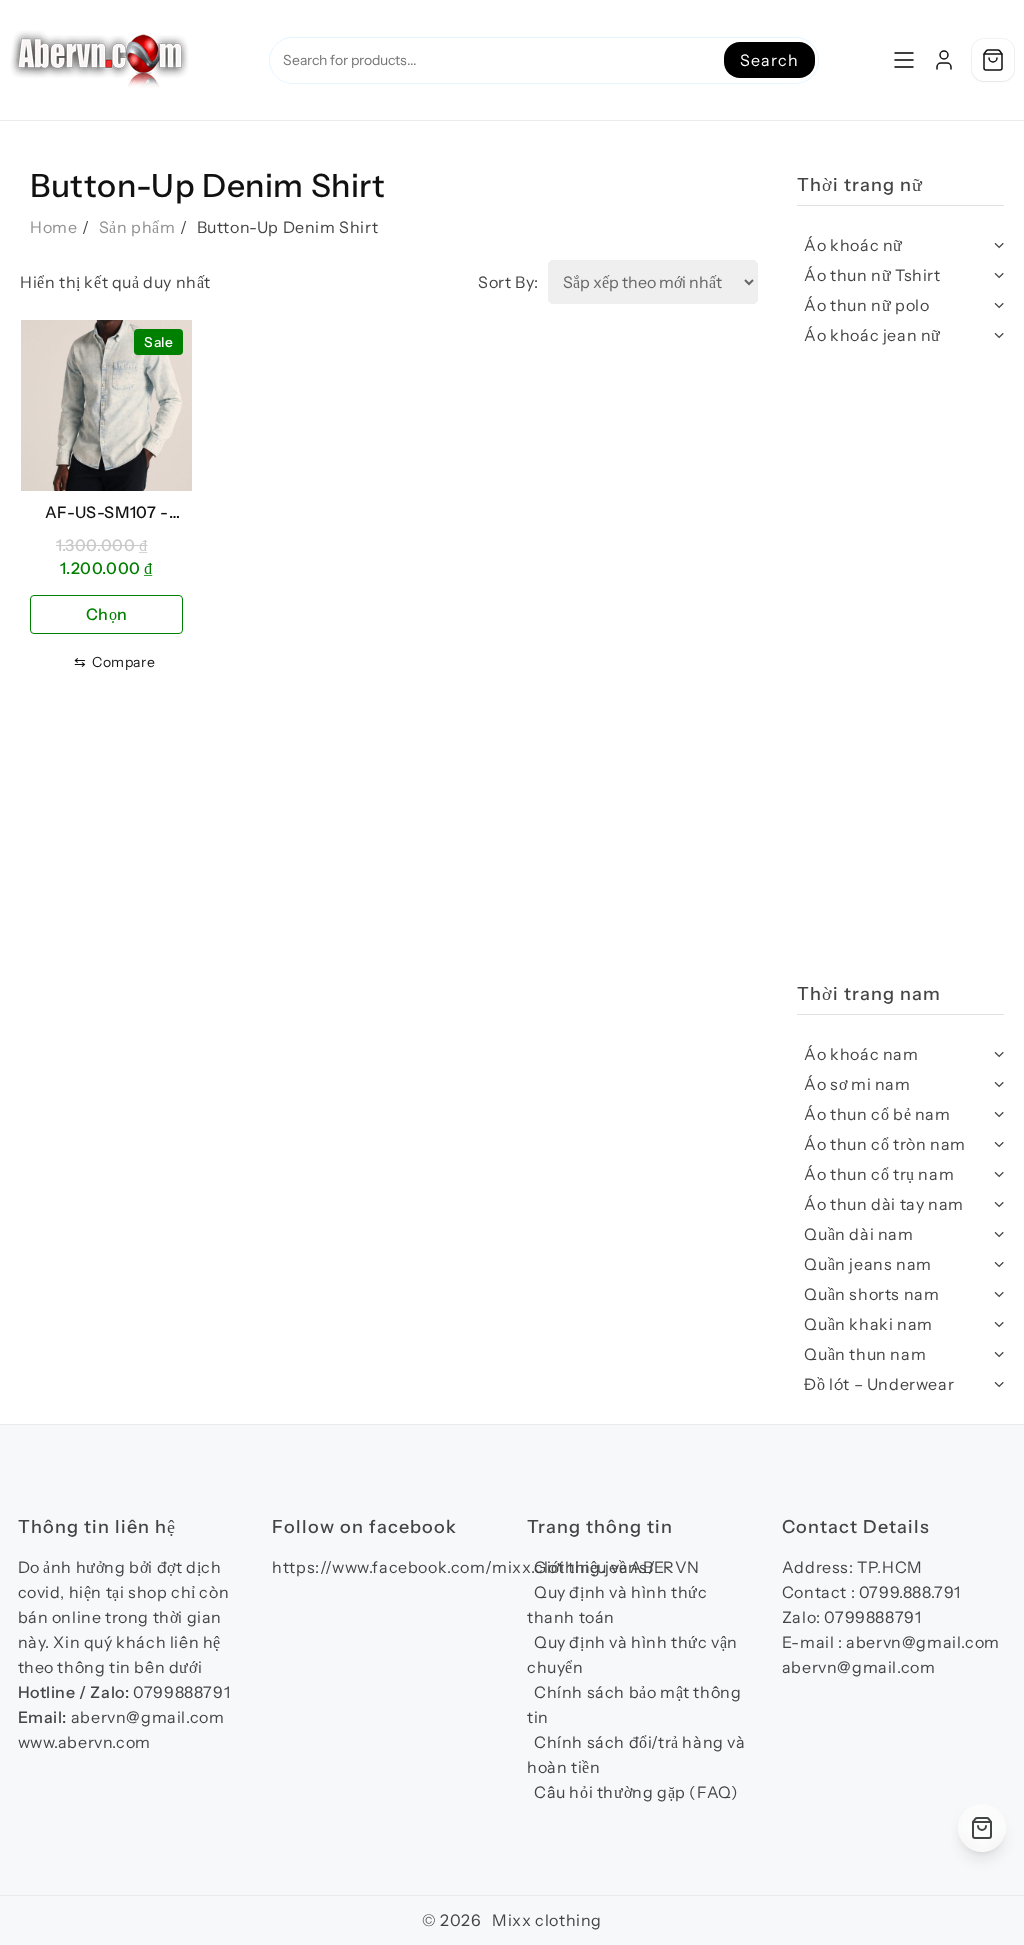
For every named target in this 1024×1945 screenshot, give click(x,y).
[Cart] (993, 60)
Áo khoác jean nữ (872, 335)
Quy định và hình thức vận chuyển (632, 1654)
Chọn (107, 614)
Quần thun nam (865, 1354)
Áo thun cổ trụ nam (879, 1174)
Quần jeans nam (867, 1264)
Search (769, 60)
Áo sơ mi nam (857, 1084)
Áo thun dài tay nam (883, 1204)
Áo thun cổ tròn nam (884, 1144)
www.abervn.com (84, 1742)
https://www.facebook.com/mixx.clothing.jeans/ (463, 1567)
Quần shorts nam (871, 1294)
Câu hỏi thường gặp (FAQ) (636, 1792)
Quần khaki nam (868, 1324)
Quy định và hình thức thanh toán (617, 1604)
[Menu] (904, 60)
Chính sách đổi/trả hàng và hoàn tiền (636, 1754)
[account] (944, 60)
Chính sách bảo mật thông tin (634, 1704)
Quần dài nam (858, 1234)
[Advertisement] (900, 675)
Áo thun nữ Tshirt (872, 275)
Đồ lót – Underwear (879, 1384)
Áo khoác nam (861, 1054)
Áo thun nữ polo (866, 305)
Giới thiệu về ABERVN (617, 1567)
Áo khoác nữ (853, 245)
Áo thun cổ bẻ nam (877, 1114)
